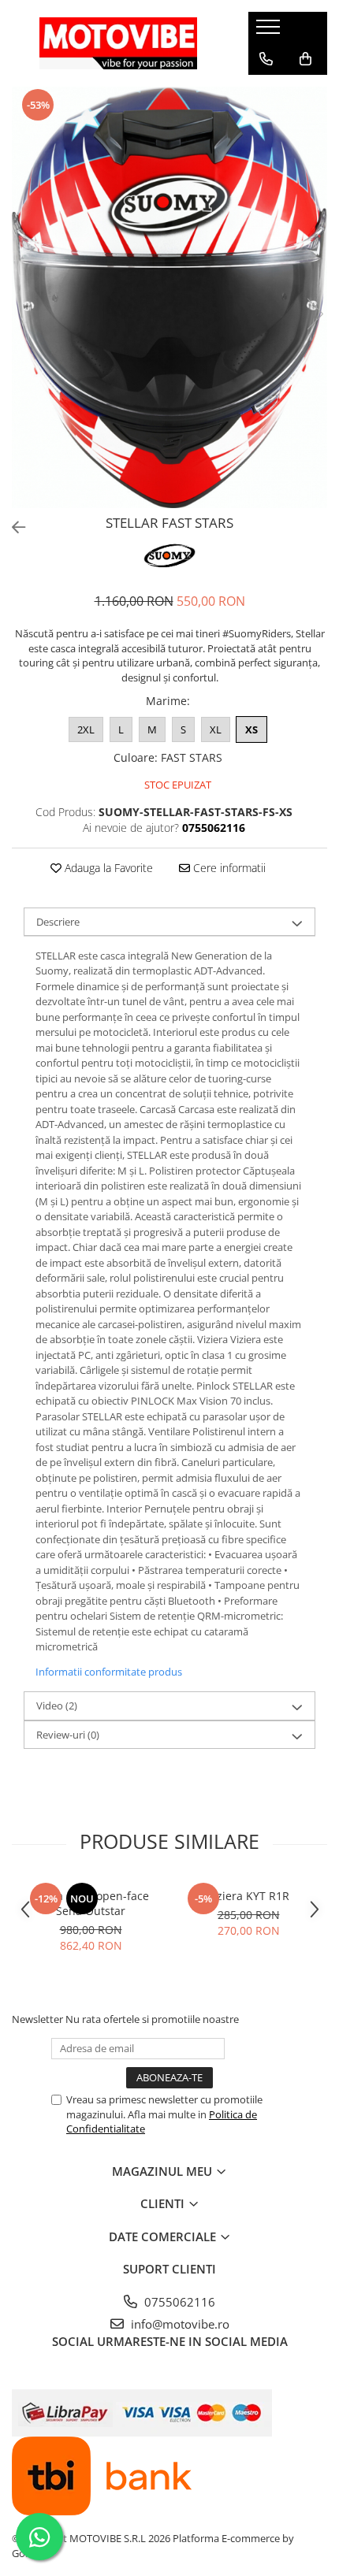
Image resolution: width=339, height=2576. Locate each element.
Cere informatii (228, 868)
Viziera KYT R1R (248, 1896)
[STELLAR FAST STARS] (169, 297)
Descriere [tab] (58, 922)
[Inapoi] (12, 527)
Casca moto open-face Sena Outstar (91, 1903)
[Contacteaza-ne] (266, 59)
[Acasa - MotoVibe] (118, 43)
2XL (86, 729)
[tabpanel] (169, 297)
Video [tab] (57, 1706)
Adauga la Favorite (107, 868)
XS (251, 729)
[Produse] (270, 32)
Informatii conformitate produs (109, 1672)
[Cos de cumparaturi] (305, 59)
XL (216, 729)
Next (315, 314)
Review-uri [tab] (68, 1735)
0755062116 (178, 2302)
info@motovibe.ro (179, 2324)
